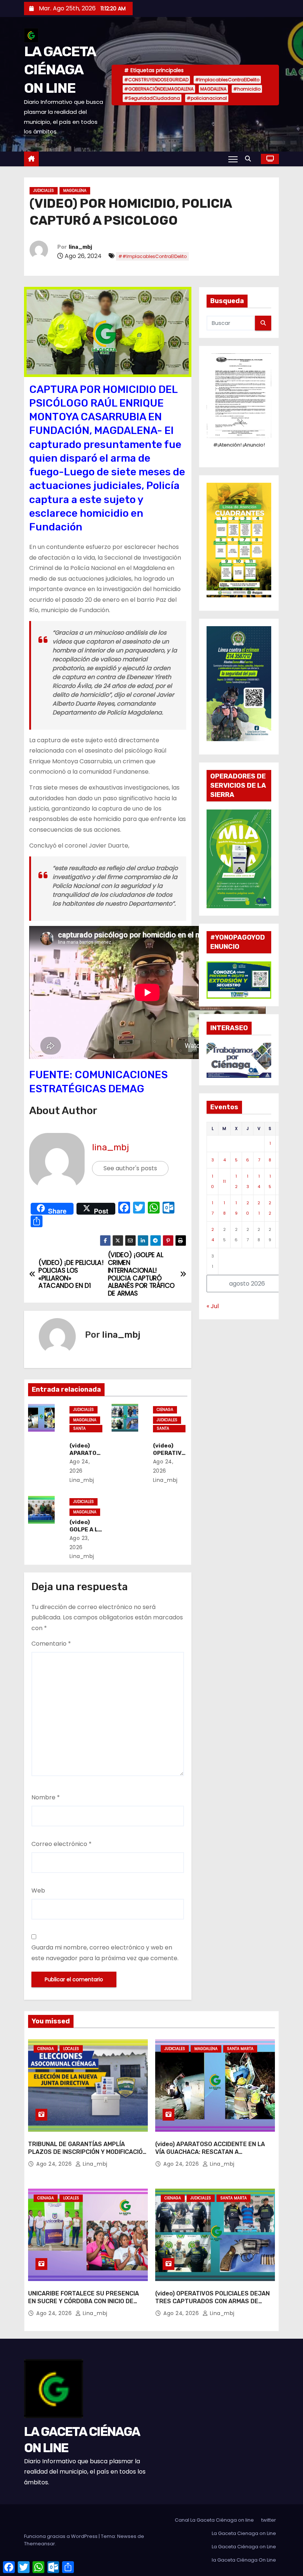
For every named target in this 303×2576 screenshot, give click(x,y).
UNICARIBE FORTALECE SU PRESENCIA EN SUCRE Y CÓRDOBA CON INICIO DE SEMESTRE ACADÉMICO (84, 2301)
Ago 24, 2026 (55, 2164)
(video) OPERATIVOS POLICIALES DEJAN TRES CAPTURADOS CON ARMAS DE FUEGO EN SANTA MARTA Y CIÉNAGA (212, 2301)
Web (38, 1891)
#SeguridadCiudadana (152, 98)
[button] (250, 159)
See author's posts (130, 1168)
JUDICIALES (44, 191)
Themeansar (40, 2544)
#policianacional (207, 98)
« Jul (213, 1306)
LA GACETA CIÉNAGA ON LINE (60, 70)
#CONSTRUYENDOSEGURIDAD (156, 80)
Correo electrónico (62, 1844)
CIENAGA (165, 1410)
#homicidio (247, 89)
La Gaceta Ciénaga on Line (244, 2547)
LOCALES (71, 2049)
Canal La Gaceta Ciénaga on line (214, 2520)
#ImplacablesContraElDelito (227, 80)
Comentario (51, 1644)
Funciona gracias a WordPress (61, 2536)
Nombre (46, 1797)
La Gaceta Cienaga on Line (244, 2533)
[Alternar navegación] (233, 159)
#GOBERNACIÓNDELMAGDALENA (159, 89)
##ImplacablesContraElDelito (152, 256)
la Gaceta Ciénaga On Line (244, 2560)
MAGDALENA (213, 89)
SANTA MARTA (80, 1429)
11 (224, 1181)
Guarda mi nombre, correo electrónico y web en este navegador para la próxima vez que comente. (105, 1953)
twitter (269, 2520)
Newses (127, 2536)
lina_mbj (80, 247)
